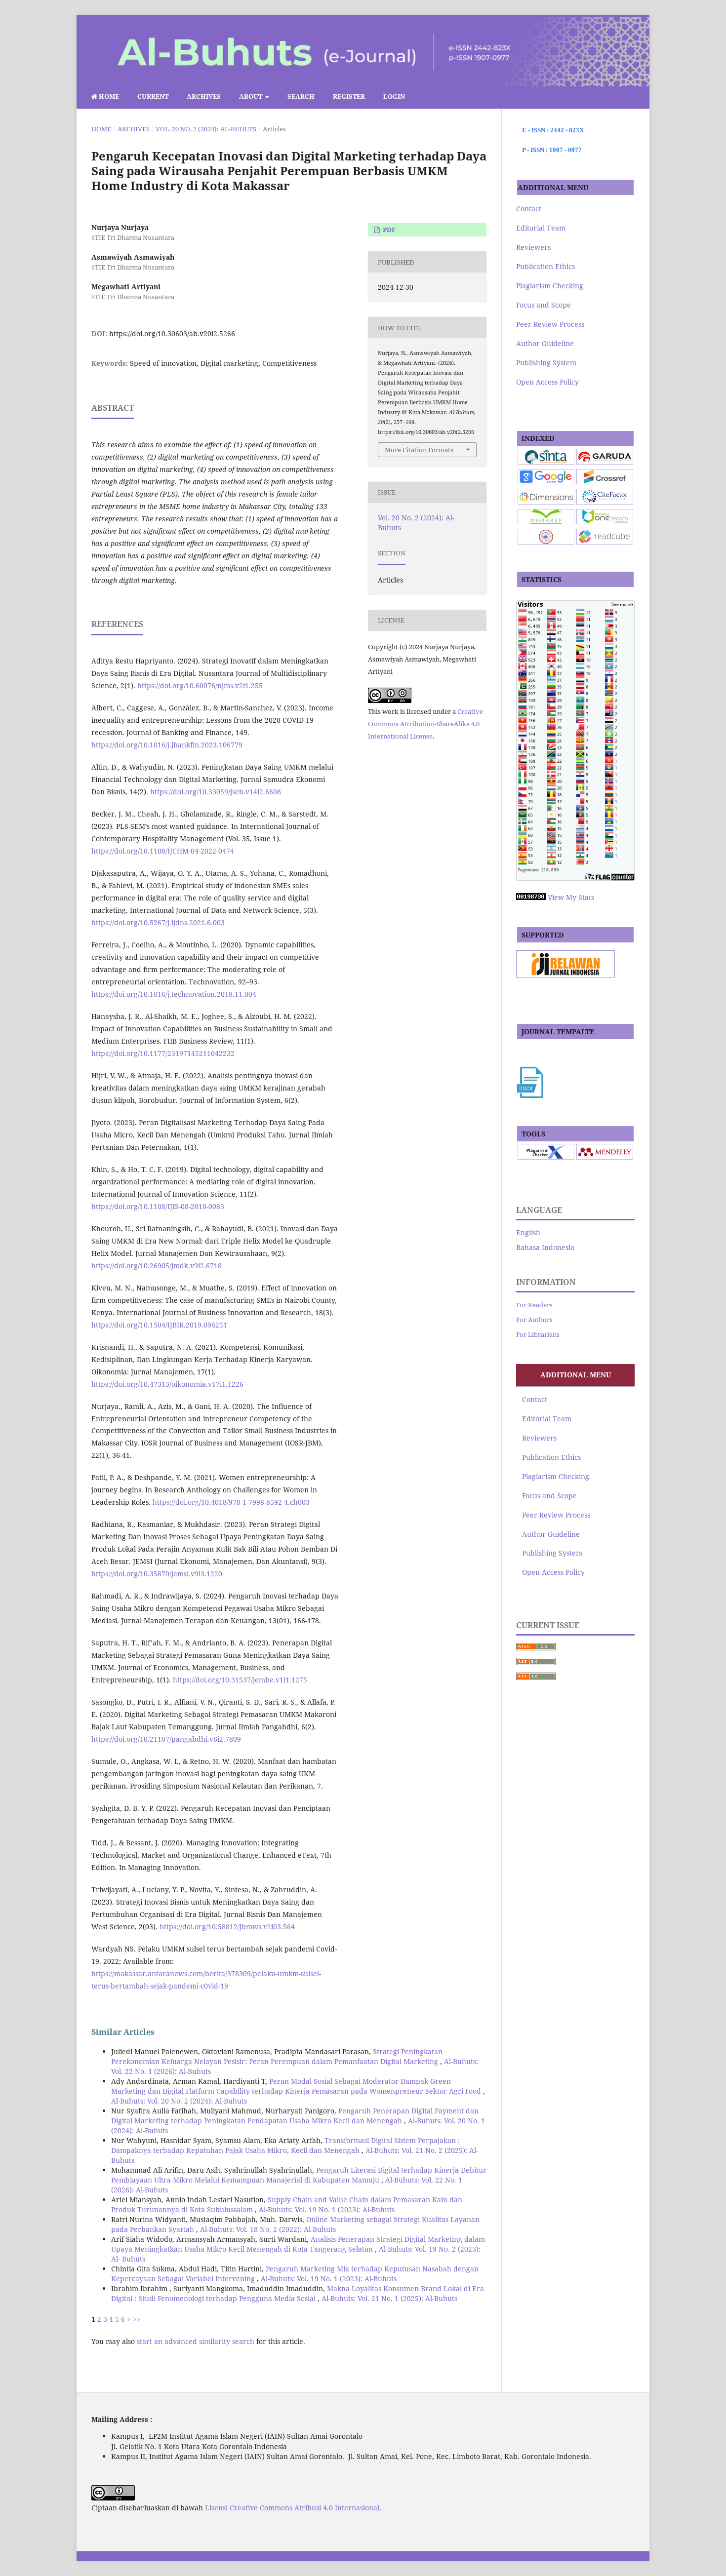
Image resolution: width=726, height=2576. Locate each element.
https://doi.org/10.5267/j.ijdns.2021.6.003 (158, 922)
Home (108, 96)
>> (137, 2319)
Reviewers (533, 247)
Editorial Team (541, 228)
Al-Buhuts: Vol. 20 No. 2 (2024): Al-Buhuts (179, 2101)
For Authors (534, 1320)
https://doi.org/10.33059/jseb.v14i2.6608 (216, 792)
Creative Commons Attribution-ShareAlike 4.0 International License (425, 724)
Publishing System (546, 363)
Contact (529, 209)
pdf (388, 230)
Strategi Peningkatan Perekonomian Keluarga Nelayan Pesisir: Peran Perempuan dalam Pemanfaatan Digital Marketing (277, 2056)
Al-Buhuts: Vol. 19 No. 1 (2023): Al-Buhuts (327, 2209)
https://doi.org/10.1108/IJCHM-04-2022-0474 (163, 851)
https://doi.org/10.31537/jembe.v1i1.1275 (240, 1680)
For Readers (534, 1305)
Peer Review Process (550, 324)
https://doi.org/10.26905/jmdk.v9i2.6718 (157, 1266)
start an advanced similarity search (196, 2341)
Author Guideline (545, 343)
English (528, 1232)
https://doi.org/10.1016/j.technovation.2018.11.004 (174, 994)
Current (153, 96)
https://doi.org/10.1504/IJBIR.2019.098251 (159, 1325)
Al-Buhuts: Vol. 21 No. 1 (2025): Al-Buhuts (389, 2298)
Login (394, 96)
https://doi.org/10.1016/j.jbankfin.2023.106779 (167, 745)
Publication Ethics (545, 266)
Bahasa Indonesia (545, 1247)
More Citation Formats (419, 450)
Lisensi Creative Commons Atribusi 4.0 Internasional (292, 2508)
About (251, 96)
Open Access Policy (547, 382)
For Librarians (538, 1334)
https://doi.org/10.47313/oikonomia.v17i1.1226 (167, 1384)
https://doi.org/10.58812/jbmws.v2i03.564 (227, 1927)
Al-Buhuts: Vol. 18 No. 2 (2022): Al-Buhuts (268, 2229)
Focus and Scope (544, 305)
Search (301, 96)
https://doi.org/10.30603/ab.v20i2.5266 (172, 333)
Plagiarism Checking (550, 286)
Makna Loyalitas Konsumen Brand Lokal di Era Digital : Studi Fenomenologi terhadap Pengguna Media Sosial (298, 2293)
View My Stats (571, 897)
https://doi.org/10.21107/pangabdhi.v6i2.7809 (166, 1739)
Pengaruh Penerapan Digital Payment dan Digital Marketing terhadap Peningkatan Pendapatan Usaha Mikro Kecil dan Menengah (295, 2116)
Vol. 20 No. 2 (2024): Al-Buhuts (206, 129)
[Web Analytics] (531, 897)
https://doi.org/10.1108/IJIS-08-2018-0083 (158, 1206)
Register (349, 96)
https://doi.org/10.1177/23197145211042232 (163, 1053)
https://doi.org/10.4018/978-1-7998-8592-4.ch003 (231, 1502)
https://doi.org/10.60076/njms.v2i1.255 (200, 685)
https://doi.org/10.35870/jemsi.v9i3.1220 (157, 1574)
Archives (204, 96)
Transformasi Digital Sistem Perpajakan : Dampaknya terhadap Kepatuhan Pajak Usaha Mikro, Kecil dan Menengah (285, 2145)
